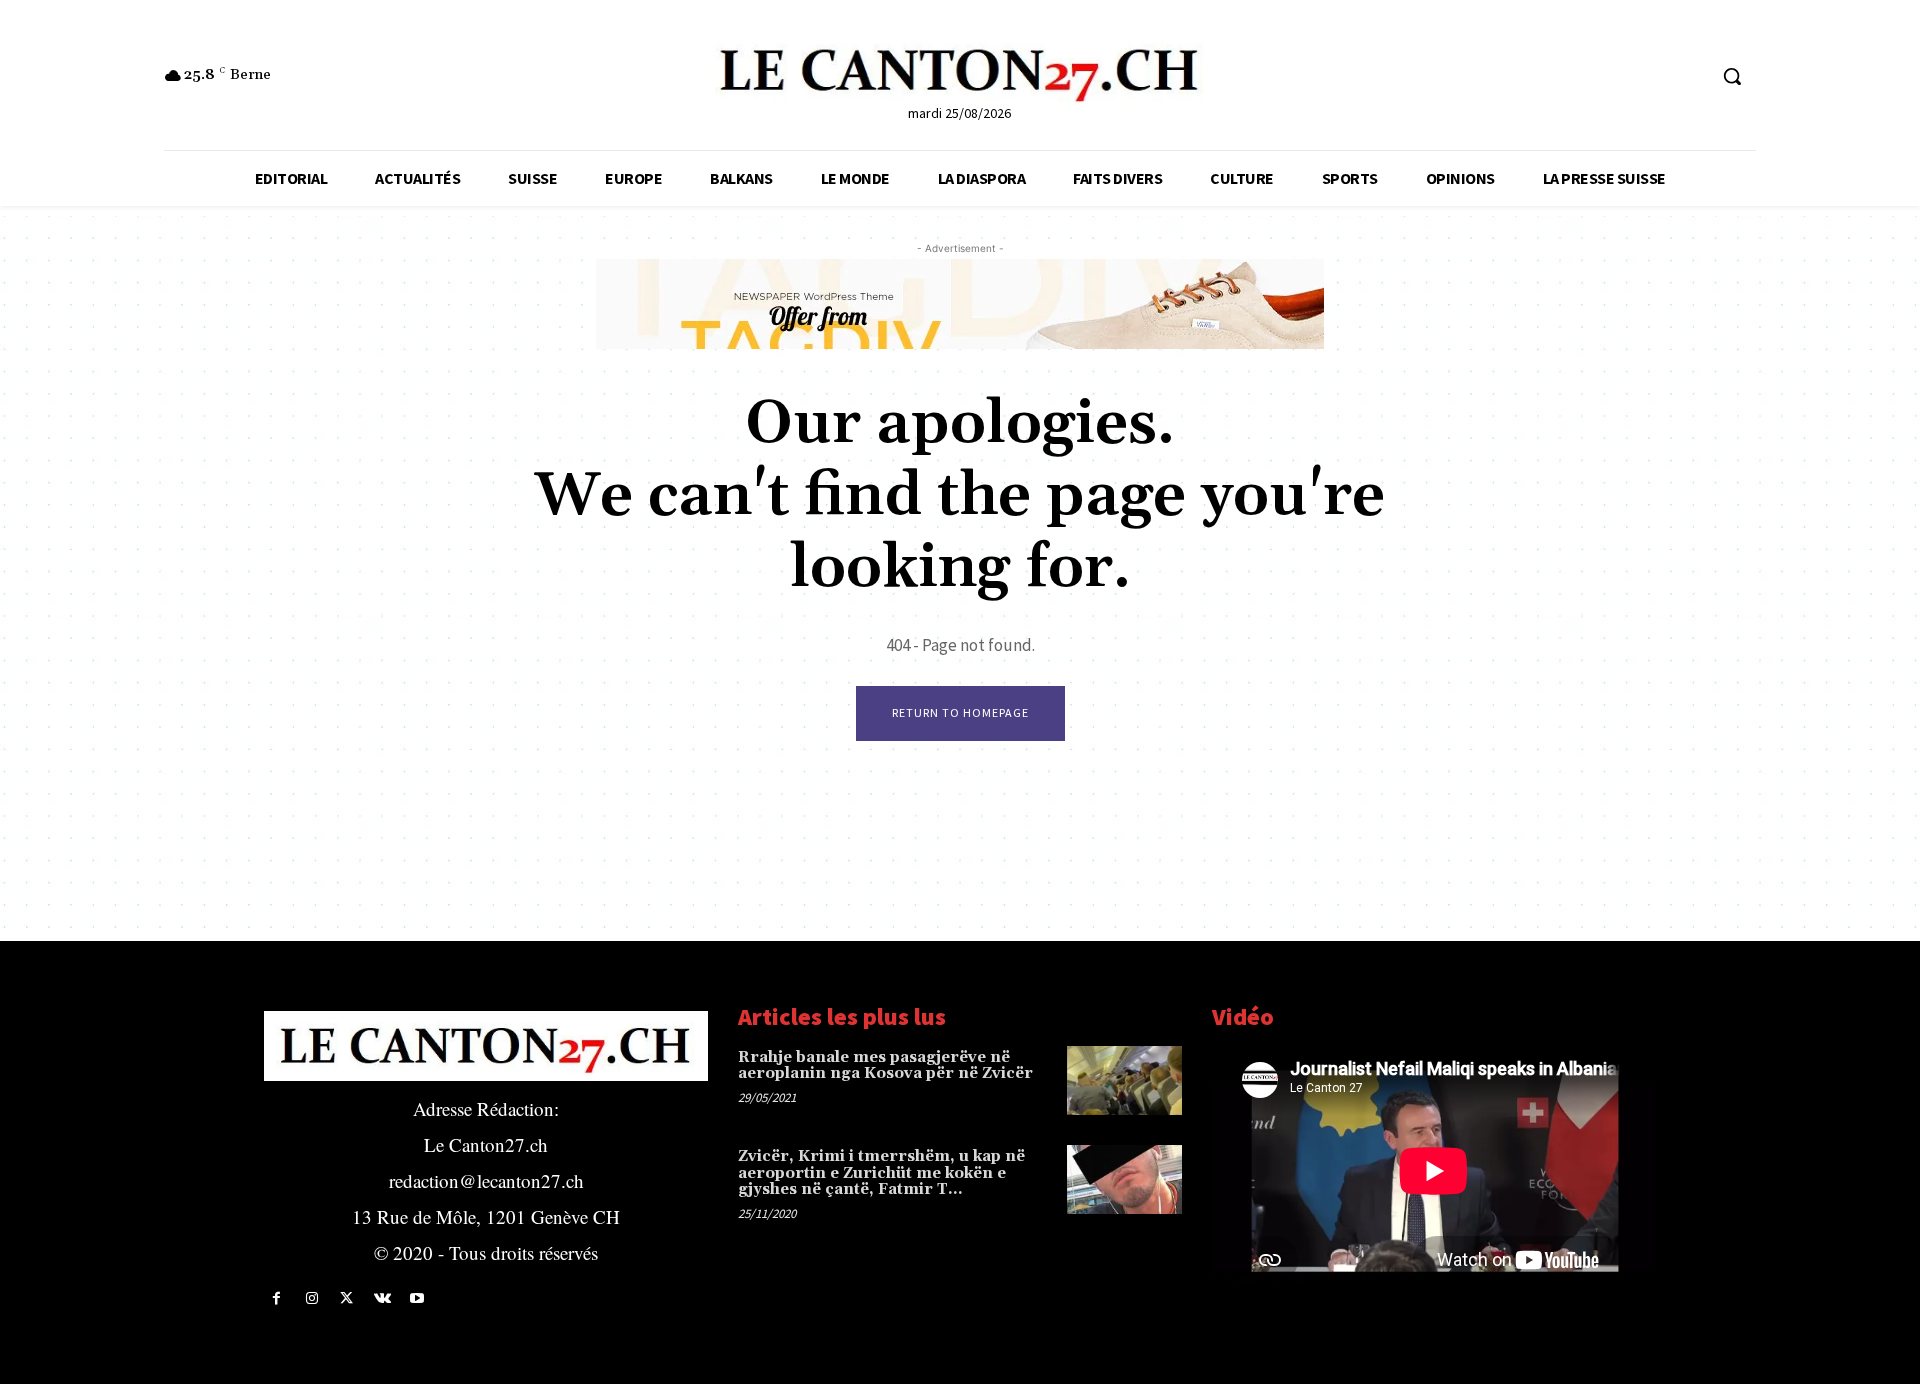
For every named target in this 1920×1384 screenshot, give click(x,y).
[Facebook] (276, 1298)
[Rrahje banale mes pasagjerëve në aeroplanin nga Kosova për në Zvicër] (1124, 1080)
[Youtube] (417, 1298)
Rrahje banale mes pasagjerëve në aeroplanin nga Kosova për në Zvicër (885, 1066)
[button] (1732, 76)
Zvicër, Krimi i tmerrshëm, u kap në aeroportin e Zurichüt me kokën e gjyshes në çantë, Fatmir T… (881, 1173)
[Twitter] (346, 1298)
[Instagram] (311, 1298)
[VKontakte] (382, 1298)
